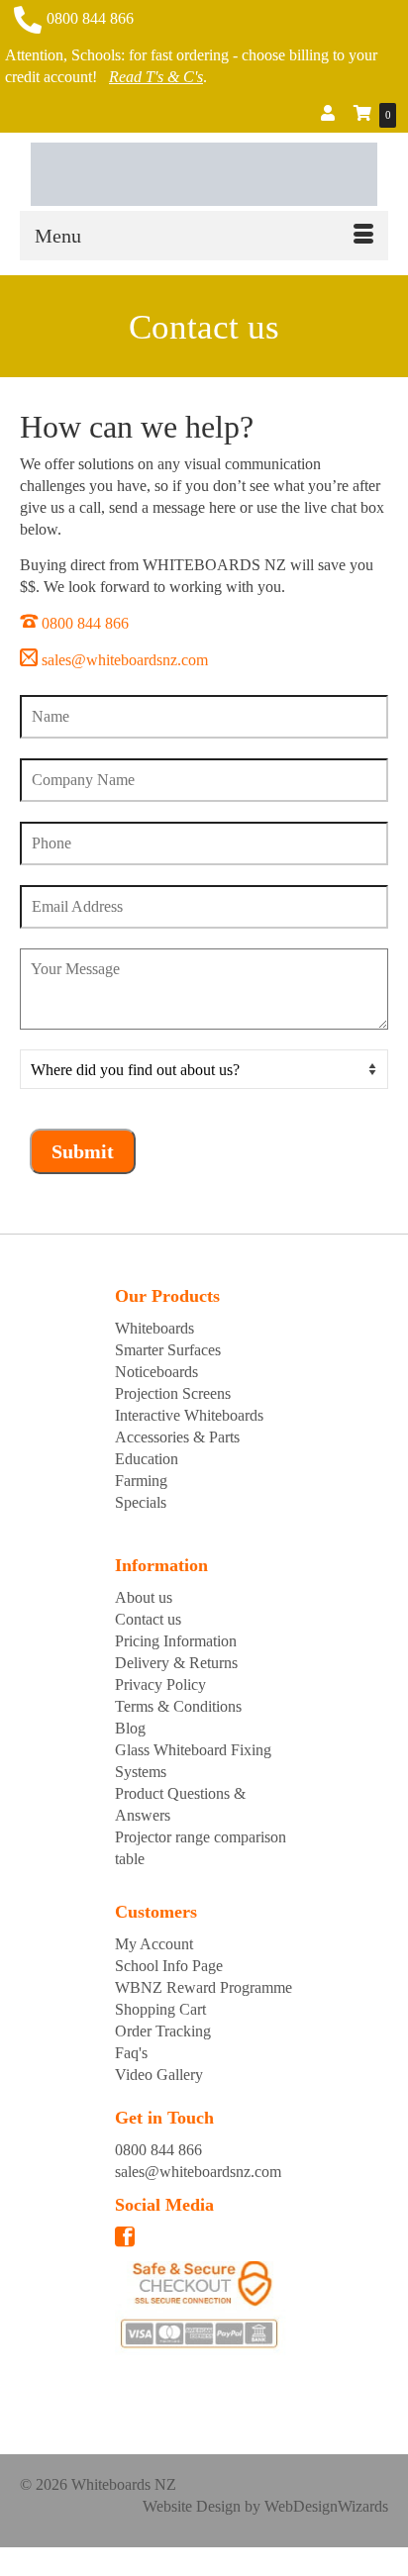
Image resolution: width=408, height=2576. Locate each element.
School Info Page (169, 1966)
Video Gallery (159, 2075)
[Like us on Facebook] (125, 2240)
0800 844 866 (90, 18)
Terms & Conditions (178, 1706)
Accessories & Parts (177, 1437)
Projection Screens (173, 1393)
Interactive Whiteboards (189, 1415)
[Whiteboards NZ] (204, 174)
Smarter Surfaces (168, 1350)
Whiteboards (154, 1328)
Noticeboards (156, 1372)
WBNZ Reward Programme (204, 1987)
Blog (130, 1728)
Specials (141, 1502)
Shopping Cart (160, 2009)
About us (144, 1597)
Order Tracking (163, 2031)
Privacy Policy (160, 1684)
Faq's (131, 2053)
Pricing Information (176, 1641)
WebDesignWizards (326, 2506)
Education (147, 1459)
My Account (154, 1944)
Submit (83, 1151)
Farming (141, 1481)
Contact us (148, 1619)
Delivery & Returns (176, 1663)
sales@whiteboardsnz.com (125, 660)
